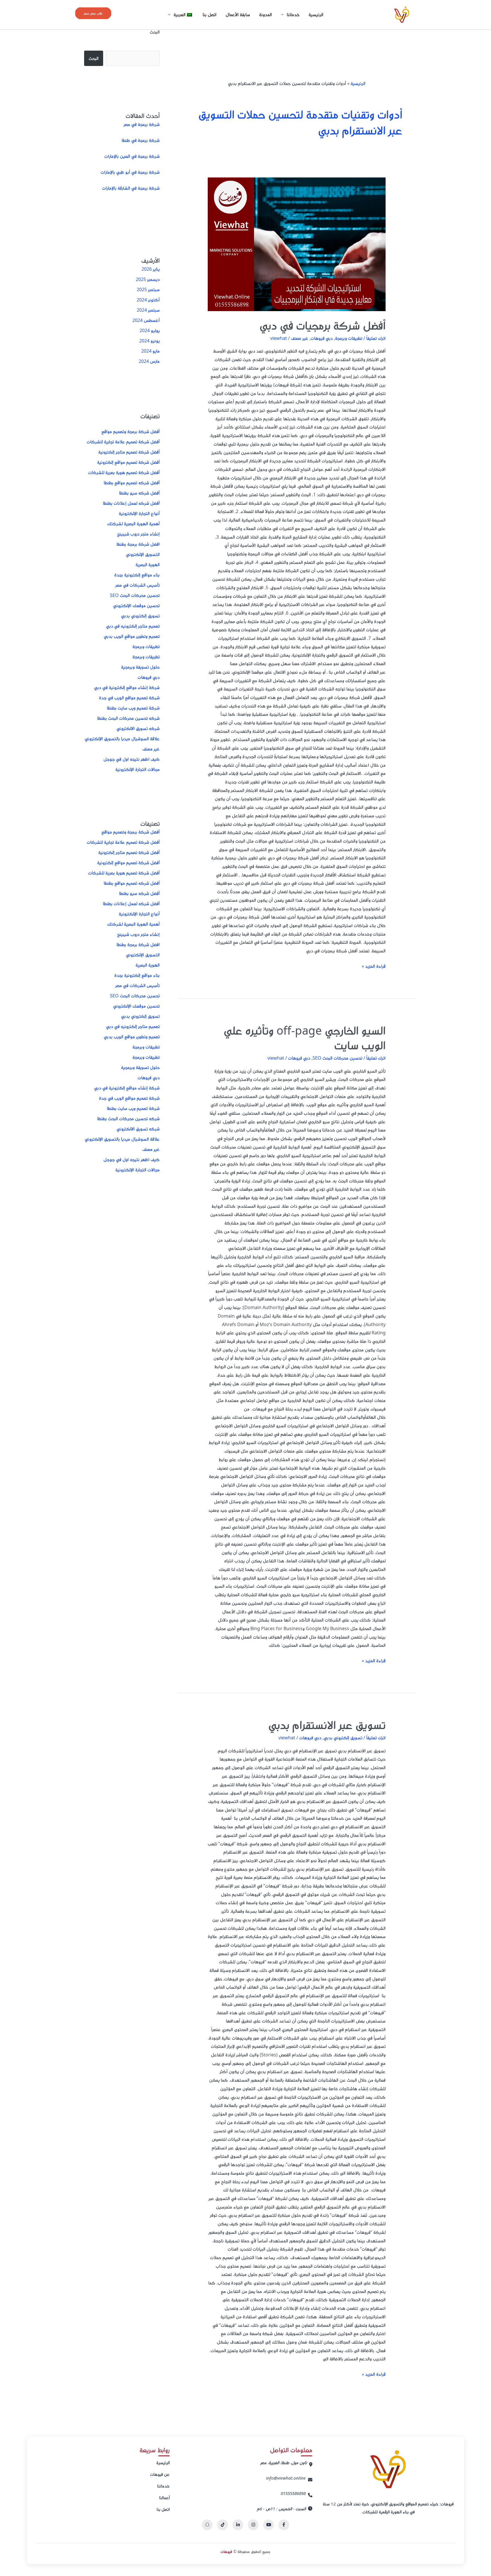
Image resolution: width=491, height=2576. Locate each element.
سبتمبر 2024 (148, 310)
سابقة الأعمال (238, 15)
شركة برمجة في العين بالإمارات (132, 156)
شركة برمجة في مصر (142, 124)
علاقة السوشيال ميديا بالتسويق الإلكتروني (122, 739)
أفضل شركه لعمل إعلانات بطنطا (131, 503)
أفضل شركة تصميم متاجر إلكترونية (129, 452)
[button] (93, 13)
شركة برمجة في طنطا (141, 140)
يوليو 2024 (150, 330)
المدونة (266, 15)
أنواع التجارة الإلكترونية (139, 513)
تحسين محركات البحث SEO (337, 1058)
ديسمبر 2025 (148, 279)
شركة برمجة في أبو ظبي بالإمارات (130, 172)
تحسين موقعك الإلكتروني (136, 605)
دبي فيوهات (322, 338)
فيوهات (226, 2551)
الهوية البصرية (148, 565)
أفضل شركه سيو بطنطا (139, 493)
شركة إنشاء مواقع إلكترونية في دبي (127, 687)
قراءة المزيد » (374, 966)
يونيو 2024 (149, 341)
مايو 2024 (150, 351)
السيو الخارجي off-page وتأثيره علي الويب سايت (305, 1038)
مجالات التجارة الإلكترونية (138, 769)
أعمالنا (164, 2498)
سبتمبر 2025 (148, 290)
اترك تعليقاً (376, 338)
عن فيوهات (160, 2474)
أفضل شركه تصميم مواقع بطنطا (132, 483)
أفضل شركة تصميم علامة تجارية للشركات (123, 442)
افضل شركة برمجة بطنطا (138, 544)
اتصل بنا (210, 15)
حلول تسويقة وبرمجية (140, 667)
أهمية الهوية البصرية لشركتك (133, 524)
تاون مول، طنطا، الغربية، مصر (284, 2463)
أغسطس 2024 (146, 320)
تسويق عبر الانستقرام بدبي (327, 1725)
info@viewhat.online (286, 2478)
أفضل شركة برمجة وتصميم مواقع (131, 431)
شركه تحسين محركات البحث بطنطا (128, 718)
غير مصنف (300, 338)
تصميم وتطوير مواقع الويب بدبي (132, 636)
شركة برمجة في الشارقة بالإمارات (131, 188)
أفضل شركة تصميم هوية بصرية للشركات (124, 472)
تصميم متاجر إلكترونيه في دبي (133, 626)
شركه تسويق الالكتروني (138, 728)
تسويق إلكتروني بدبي (343, 1738)
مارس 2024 (149, 361)
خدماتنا (163, 2486)
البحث (155, 32)
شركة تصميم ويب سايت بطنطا (133, 708)
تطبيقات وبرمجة (349, 338)
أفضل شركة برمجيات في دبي (323, 325)
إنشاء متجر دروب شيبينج (138, 534)
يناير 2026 (151, 269)
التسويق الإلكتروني (143, 554)
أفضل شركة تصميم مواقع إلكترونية (128, 462)
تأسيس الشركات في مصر (138, 585)
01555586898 (293, 2493)
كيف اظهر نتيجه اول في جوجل (132, 759)
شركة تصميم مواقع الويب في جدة (129, 698)
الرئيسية (316, 15)
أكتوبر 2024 (148, 300)
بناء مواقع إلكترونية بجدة (137, 575)
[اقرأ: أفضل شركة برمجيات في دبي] (297, 244)
